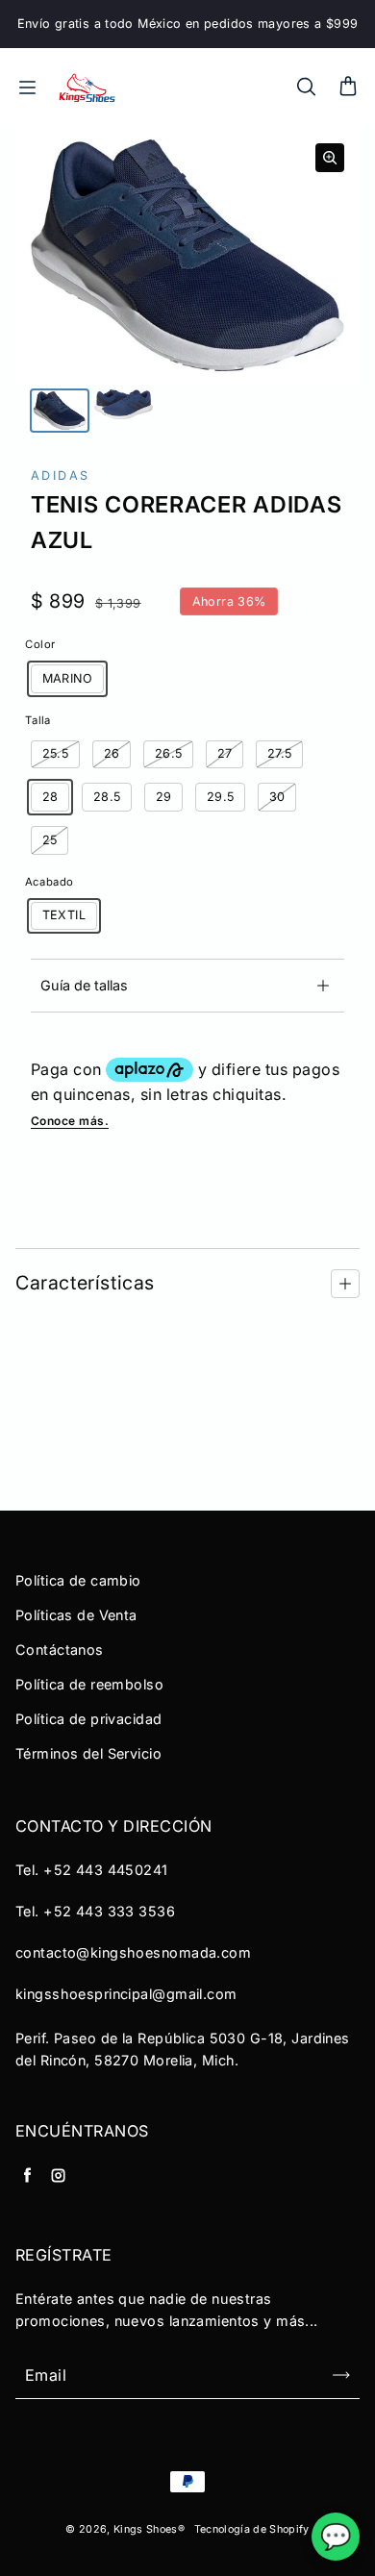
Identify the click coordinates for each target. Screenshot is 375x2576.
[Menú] (27, 88)
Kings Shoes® (149, 2529)
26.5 (169, 753)
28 (50, 797)
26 (112, 753)
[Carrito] (348, 88)
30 (277, 797)
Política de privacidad (89, 1719)
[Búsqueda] (306, 88)
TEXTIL (64, 915)
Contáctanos (60, 1650)
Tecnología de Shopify (252, 2529)
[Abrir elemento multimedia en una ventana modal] (330, 158)
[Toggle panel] (345, 1284)
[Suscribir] (341, 2375)
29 (164, 797)
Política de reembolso (89, 1684)
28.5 (107, 797)
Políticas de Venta (76, 1615)
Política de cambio (78, 1580)
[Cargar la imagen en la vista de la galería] (60, 411)
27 (225, 753)
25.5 (56, 753)
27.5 (280, 753)
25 (50, 840)
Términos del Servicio (88, 1753)
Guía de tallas (84, 985)
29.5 (221, 797)
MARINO (67, 678)
